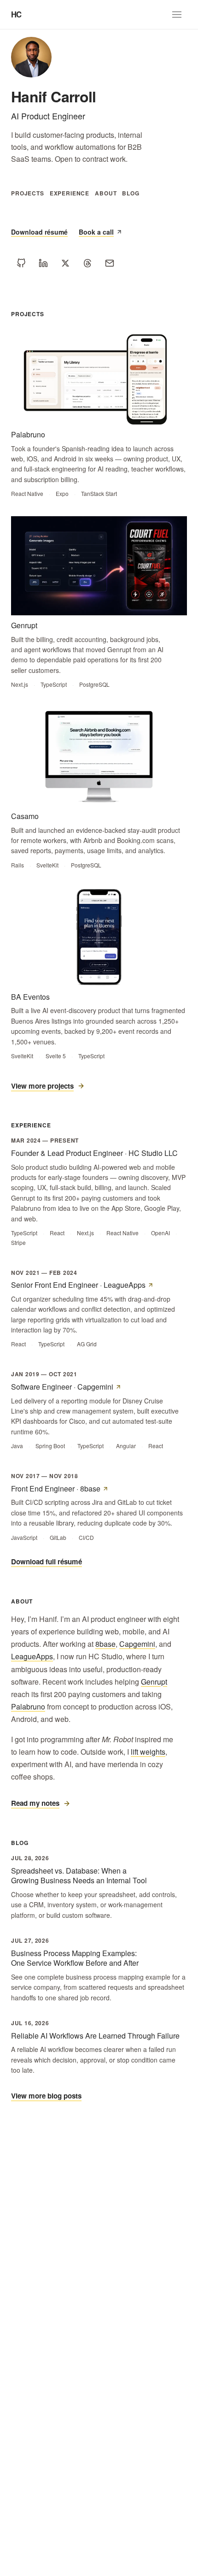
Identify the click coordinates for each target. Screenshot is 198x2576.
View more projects (42, 1086)
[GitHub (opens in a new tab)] (21, 263)
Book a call (96, 232)
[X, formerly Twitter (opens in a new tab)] (65, 263)
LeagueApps (32, 1656)
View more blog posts (46, 2096)
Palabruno (28, 1707)
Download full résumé (47, 1562)
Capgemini (137, 1644)
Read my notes (35, 1803)
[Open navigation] (177, 15)
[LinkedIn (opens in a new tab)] (43, 263)
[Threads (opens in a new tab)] (87, 263)
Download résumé (39, 232)
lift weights (148, 1752)
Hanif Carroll (54, 96)
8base (105, 1644)
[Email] (110, 263)
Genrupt (154, 1682)
